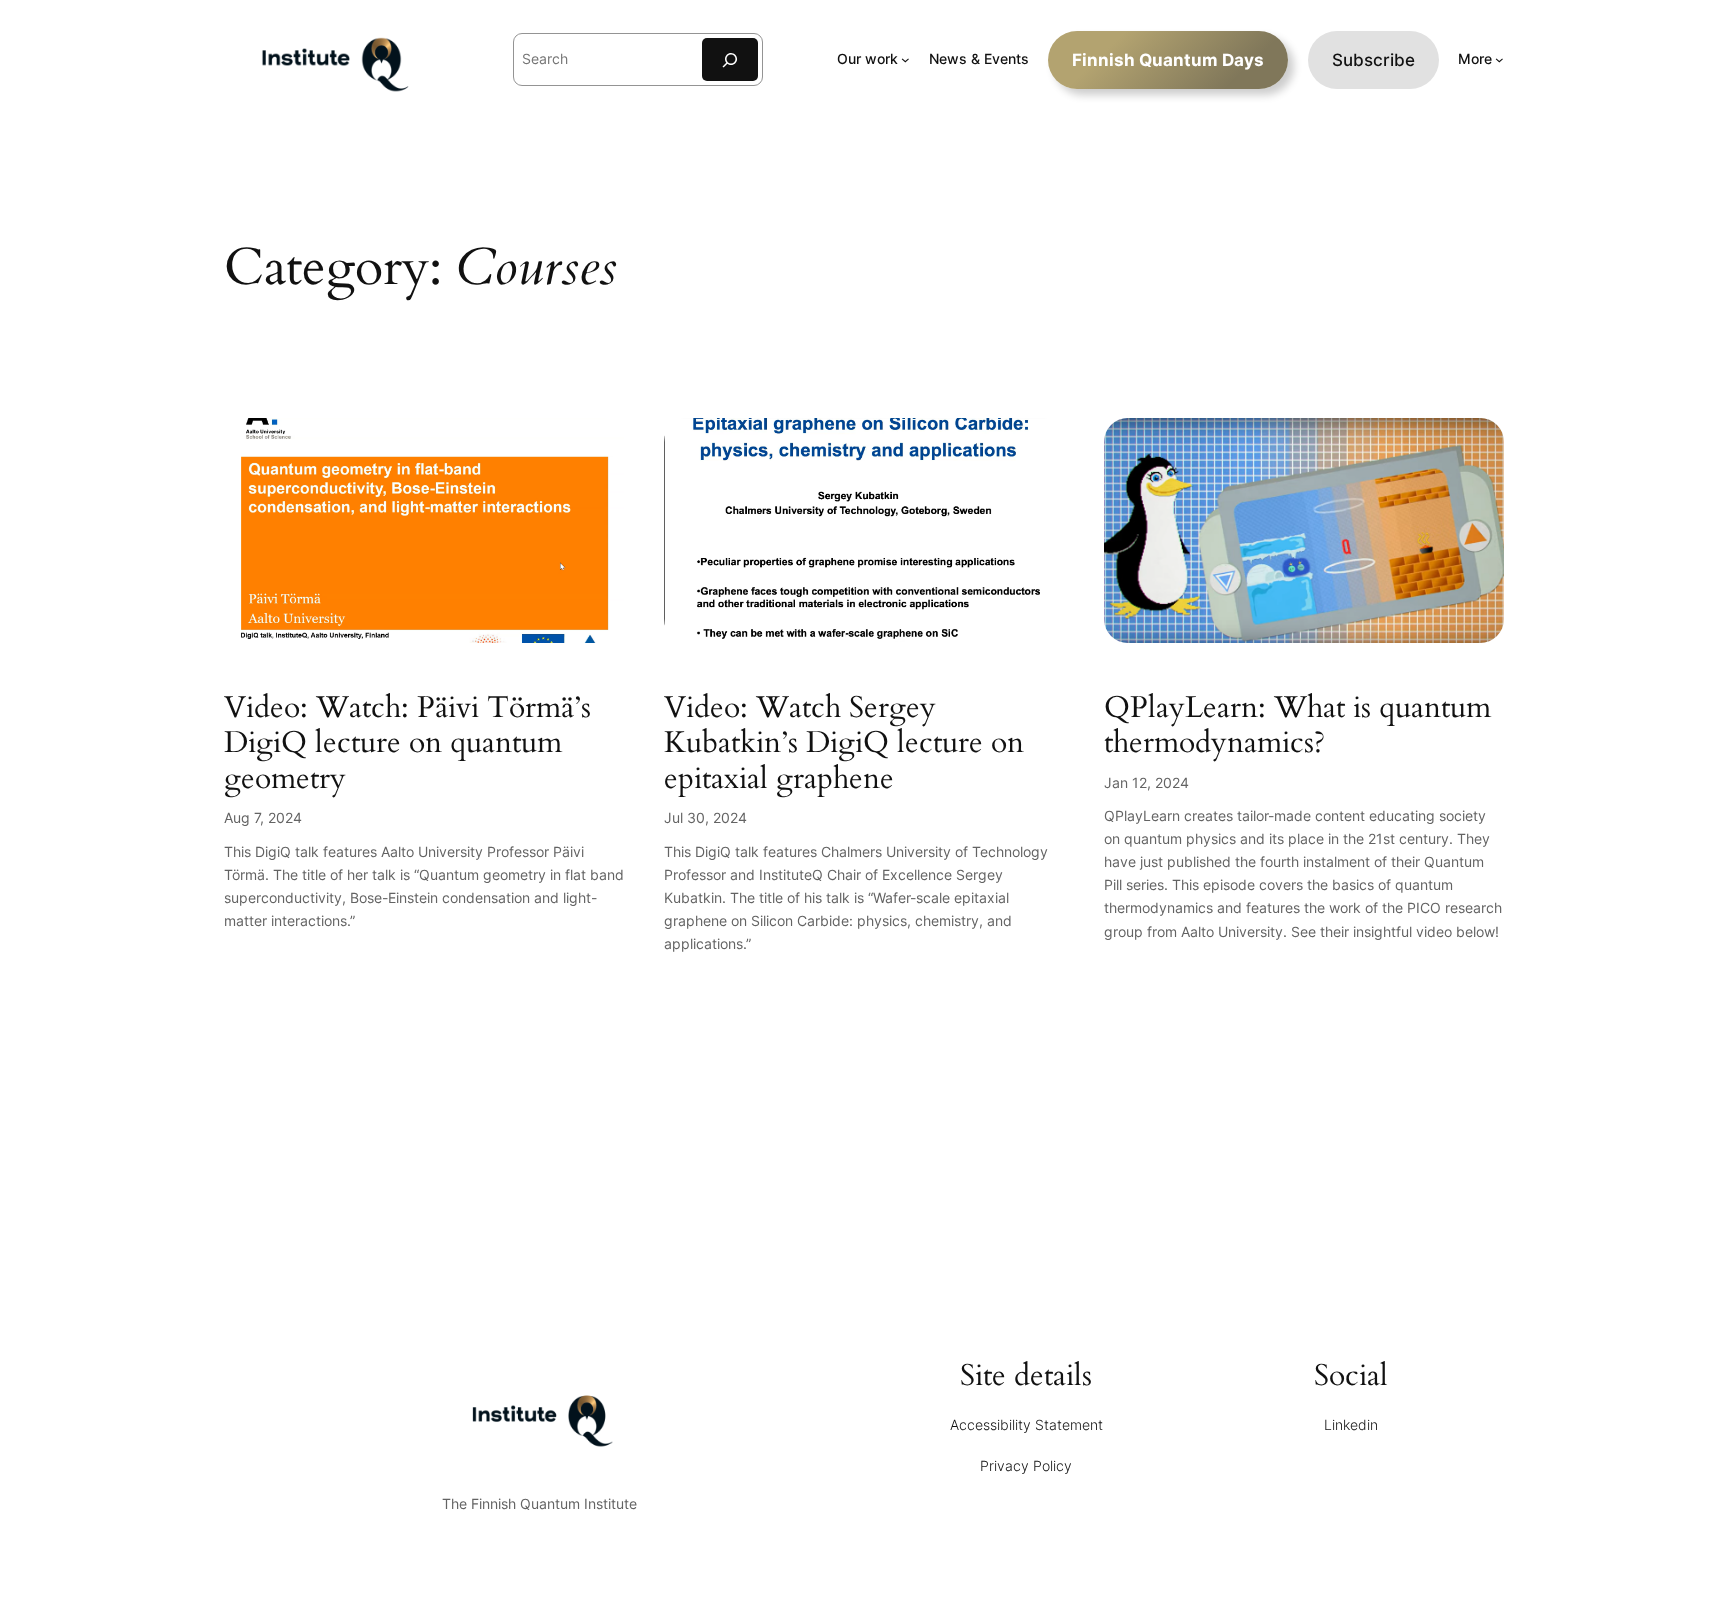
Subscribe (1373, 60)
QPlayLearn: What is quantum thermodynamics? (1297, 726)
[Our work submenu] (905, 59)
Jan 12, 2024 (1146, 782)
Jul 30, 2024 (705, 817)
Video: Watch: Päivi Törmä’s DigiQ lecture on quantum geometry (407, 744)
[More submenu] (1499, 59)
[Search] (730, 59)
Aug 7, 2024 (263, 817)
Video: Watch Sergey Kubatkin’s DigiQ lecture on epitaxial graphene (844, 744)
